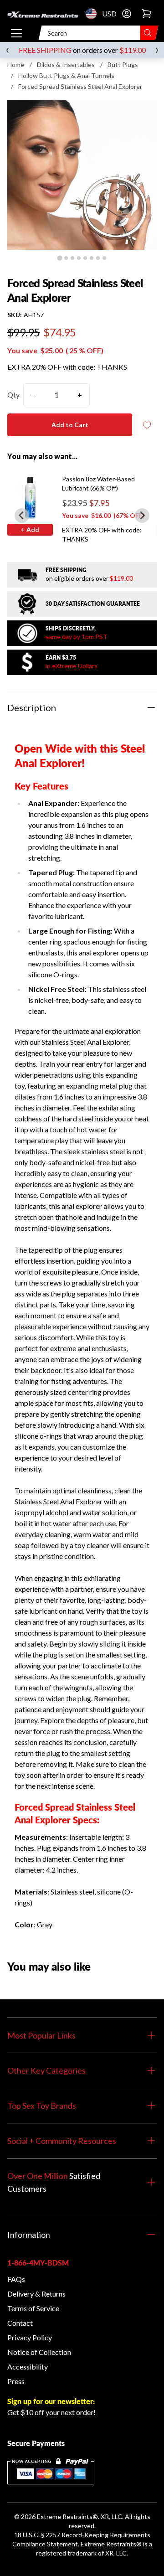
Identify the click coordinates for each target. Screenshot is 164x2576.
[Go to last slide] (22, 516)
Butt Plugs (123, 65)
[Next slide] (142, 516)
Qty (13, 395)
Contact (20, 2323)
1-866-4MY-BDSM (38, 2263)
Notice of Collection (39, 2352)
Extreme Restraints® (111, 2544)
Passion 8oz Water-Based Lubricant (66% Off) (98, 483)
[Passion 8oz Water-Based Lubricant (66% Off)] (30, 497)
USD (94, 14)
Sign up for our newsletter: (51, 2401)
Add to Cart (70, 425)
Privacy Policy (30, 2337)
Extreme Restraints (65, 2517)
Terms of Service (33, 2308)
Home (16, 65)
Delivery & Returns (36, 2294)
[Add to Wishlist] (147, 425)
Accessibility (28, 2367)
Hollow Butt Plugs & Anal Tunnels (66, 75)
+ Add (30, 529)
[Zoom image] (82, 175)
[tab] (59, 258)
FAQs (16, 2279)
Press (16, 2381)
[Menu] (16, 33)
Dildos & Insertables (66, 65)
